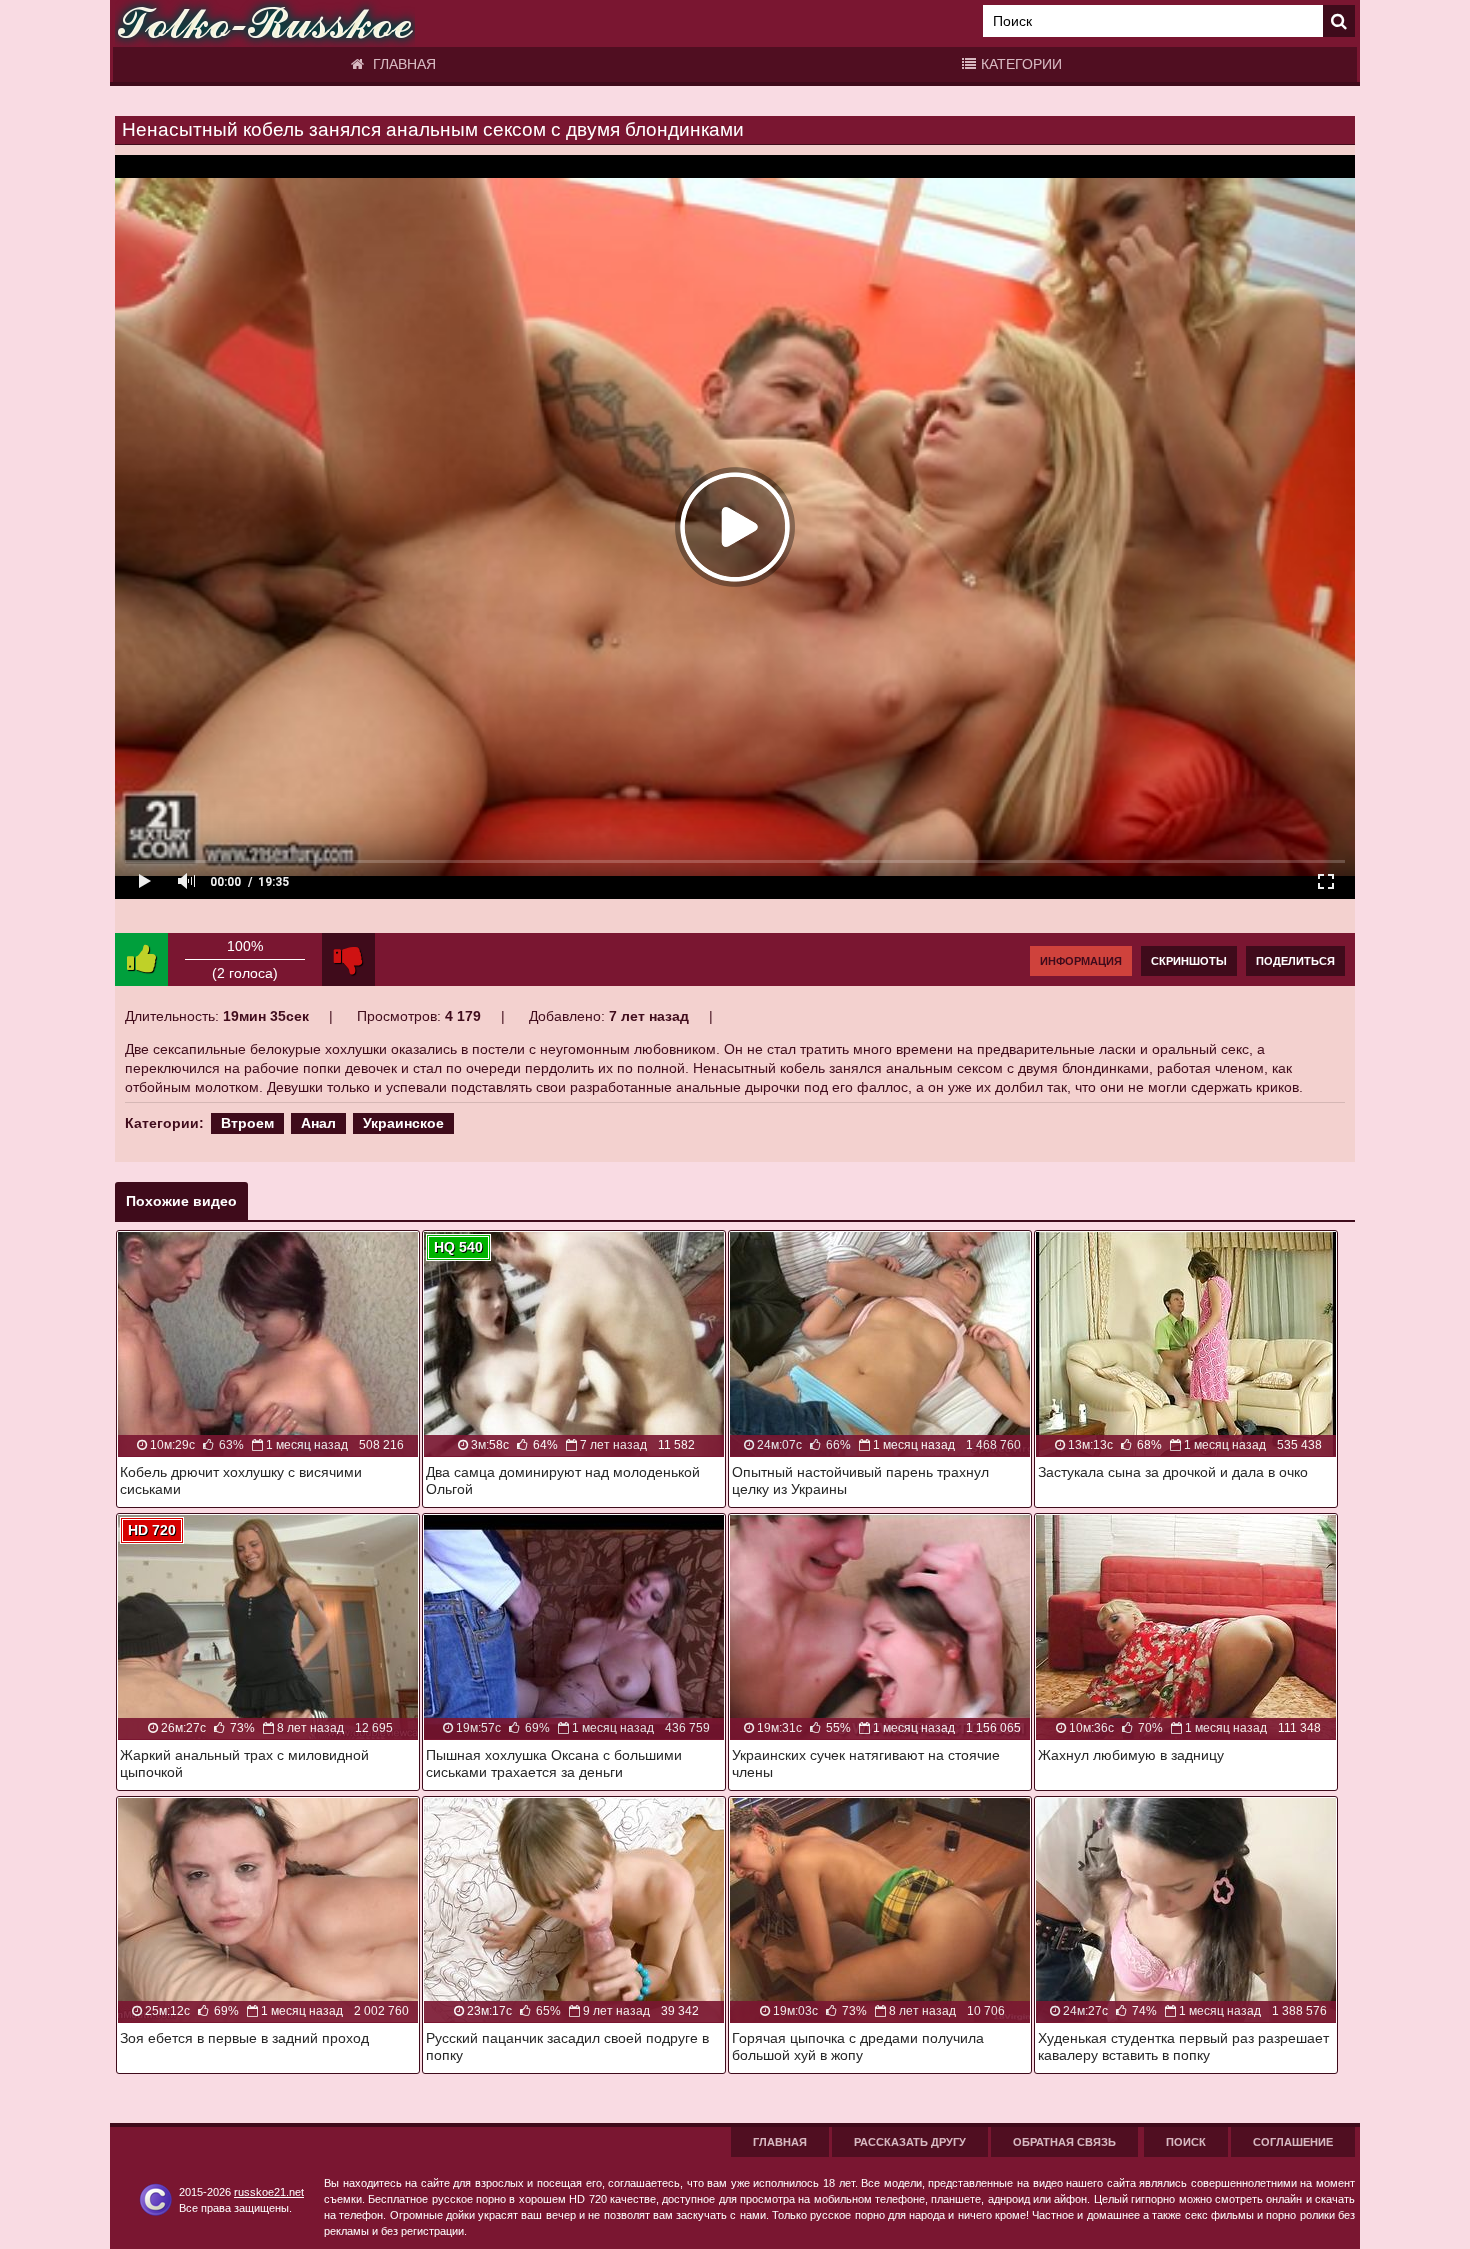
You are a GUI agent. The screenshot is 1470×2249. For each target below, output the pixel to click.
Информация (1081, 961)
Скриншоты (1189, 961)
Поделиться (1295, 961)
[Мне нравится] (141, 959)
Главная (402, 64)
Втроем (247, 1123)
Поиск (1186, 2142)
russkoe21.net (269, 2192)
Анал (318, 1123)
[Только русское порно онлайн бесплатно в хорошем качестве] (265, 23)
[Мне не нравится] (348, 959)
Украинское (403, 1123)
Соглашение (1293, 2142)
